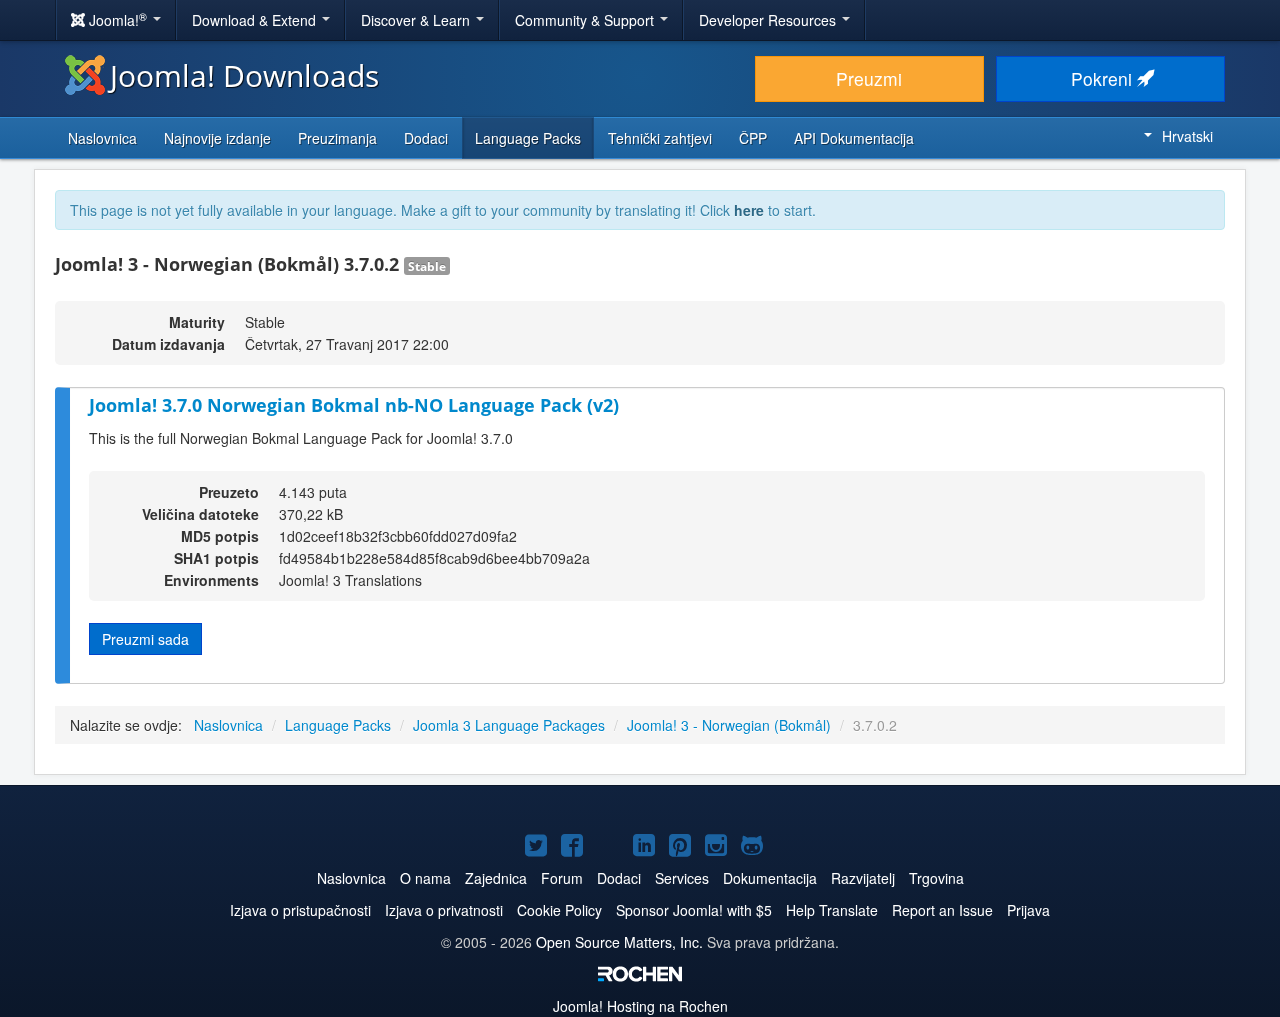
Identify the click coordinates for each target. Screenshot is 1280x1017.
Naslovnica (102, 138)
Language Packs (528, 138)
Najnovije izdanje (217, 138)
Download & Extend (256, 20)
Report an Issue (942, 910)
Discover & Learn (417, 20)
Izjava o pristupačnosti (300, 910)
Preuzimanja (337, 138)
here (749, 210)
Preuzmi (869, 78)
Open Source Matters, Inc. (621, 942)
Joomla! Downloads (244, 75)
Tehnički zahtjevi (660, 138)
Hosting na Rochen (640, 1006)
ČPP (753, 138)
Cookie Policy (559, 910)
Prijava (1028, 910)
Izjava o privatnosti (444, 910)
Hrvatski (1187, 136)
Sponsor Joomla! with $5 (694, 910)
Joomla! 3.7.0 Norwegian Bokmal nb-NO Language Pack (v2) (354, 405)
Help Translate (832, 910)
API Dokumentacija (854, 138)
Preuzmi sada (145, 639)
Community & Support (586, 20)
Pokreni (1104, 78)
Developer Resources (769, 20)
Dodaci (426, 138)
